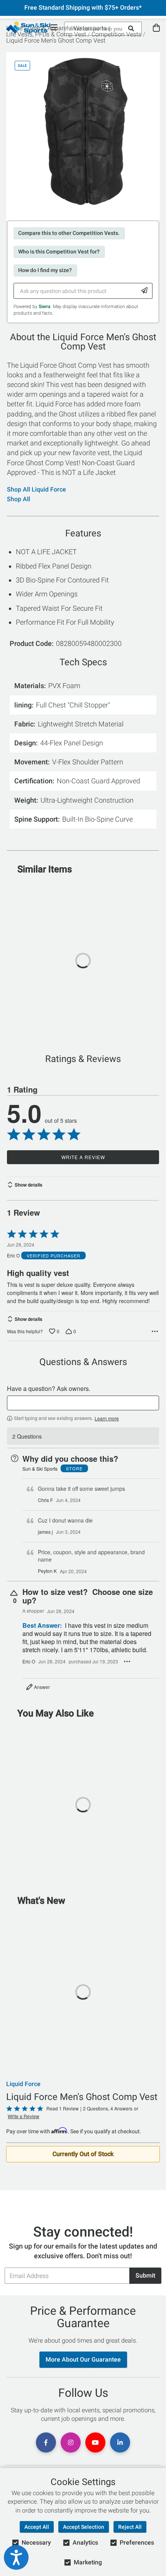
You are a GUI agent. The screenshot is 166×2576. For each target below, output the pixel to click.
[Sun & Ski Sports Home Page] (28, 27)
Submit (145, 2275)
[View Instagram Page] (71, 2442)
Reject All (130, 2527)
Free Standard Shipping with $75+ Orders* (83, 8)
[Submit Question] (145, 291)
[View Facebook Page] (46, 2442)
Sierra (45, 307)
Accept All (37, 2527)
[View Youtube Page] (95, 2442)
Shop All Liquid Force (36, 490)
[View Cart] (156, 28)
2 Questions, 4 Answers (108, 2108)
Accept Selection (84, 2527)
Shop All (19, 499)
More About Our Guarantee (83, 2359)
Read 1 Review (63, 2108)
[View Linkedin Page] (120, 2442)
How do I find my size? (45, 270)
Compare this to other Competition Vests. (69, 233)
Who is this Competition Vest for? (59, 252)
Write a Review (83, 1157)
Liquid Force (23, 2084)
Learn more (107, 1418)
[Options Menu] (155, 1331)
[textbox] (83, 1403)
